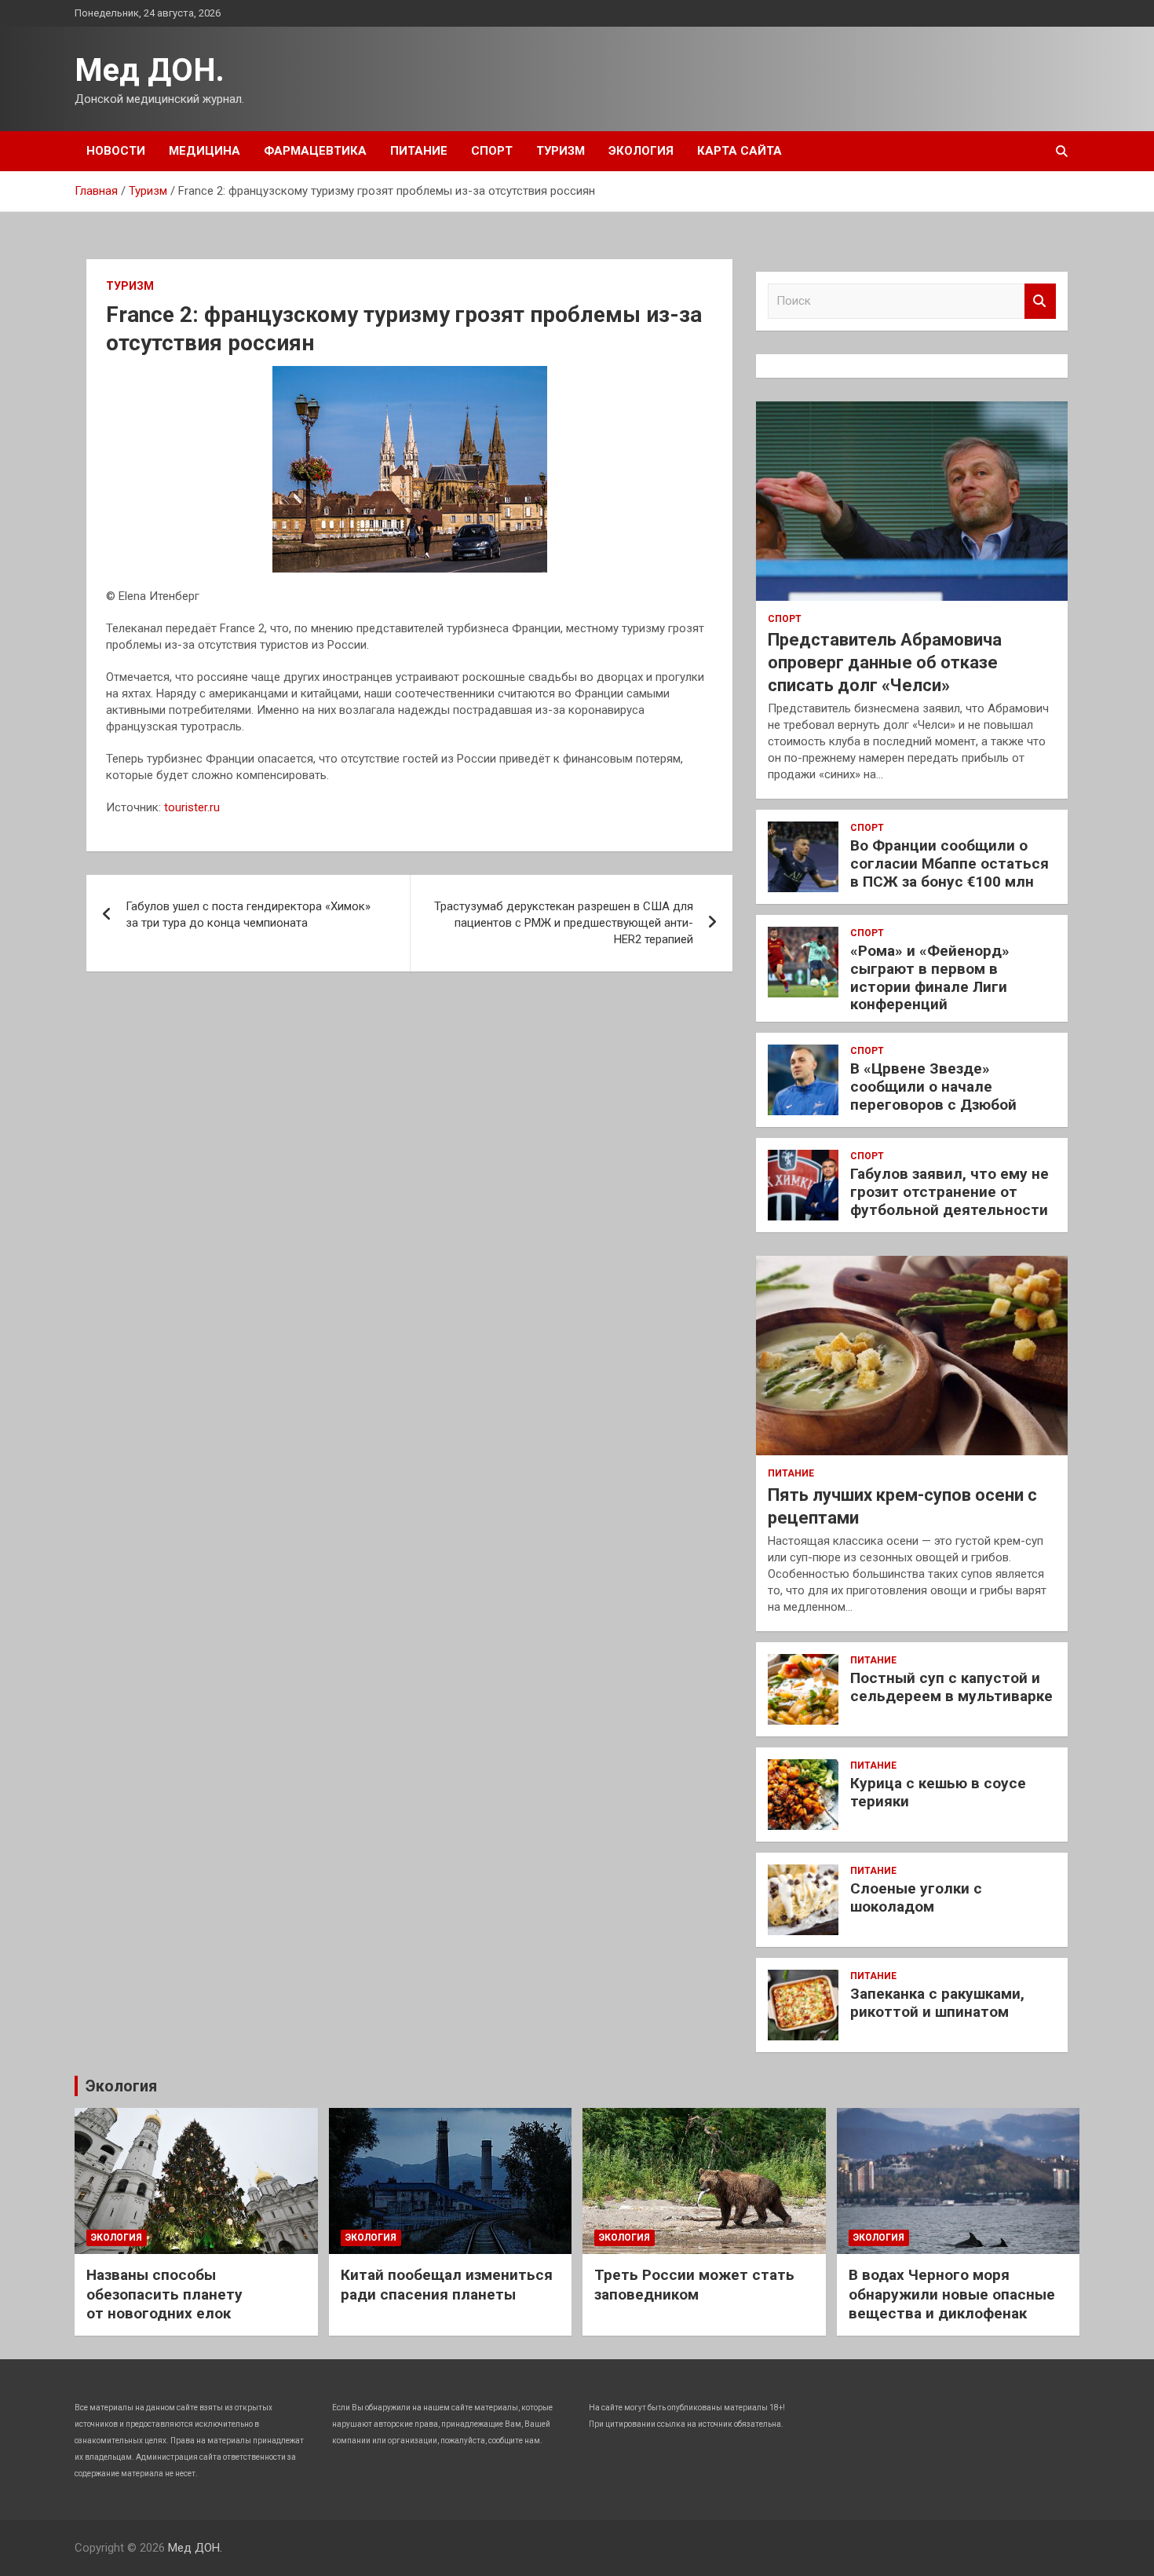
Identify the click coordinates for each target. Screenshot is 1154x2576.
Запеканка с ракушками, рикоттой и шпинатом (937, 2003)
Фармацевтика (315, 151)
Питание (419, 151)
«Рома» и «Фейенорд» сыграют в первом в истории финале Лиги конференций (930, 977)
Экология (641, 151)
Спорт (492, 151)
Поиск (1040, 301)
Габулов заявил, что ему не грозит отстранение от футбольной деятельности (949, 1192)
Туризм (561, 151)
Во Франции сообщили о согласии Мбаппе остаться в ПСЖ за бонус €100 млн (949, 864)
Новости (116, 151)
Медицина (205, 151)
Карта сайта (740, 151)
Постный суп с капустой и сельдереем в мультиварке (951, 1687)
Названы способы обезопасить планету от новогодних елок (164, 2294)
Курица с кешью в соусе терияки (938, 1792)
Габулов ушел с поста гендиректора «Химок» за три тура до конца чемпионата (248, 915)
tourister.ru (192, 807)
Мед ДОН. (150, 70)
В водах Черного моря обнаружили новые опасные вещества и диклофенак (952, 2294)
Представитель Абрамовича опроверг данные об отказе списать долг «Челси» (885, 662)
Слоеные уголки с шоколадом (916, 1897)
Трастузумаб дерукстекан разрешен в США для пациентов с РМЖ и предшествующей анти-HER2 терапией (564, 923)
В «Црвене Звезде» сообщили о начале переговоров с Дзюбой (933, 1087)
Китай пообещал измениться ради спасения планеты (447, 2285)
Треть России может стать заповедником (694, 2285)
